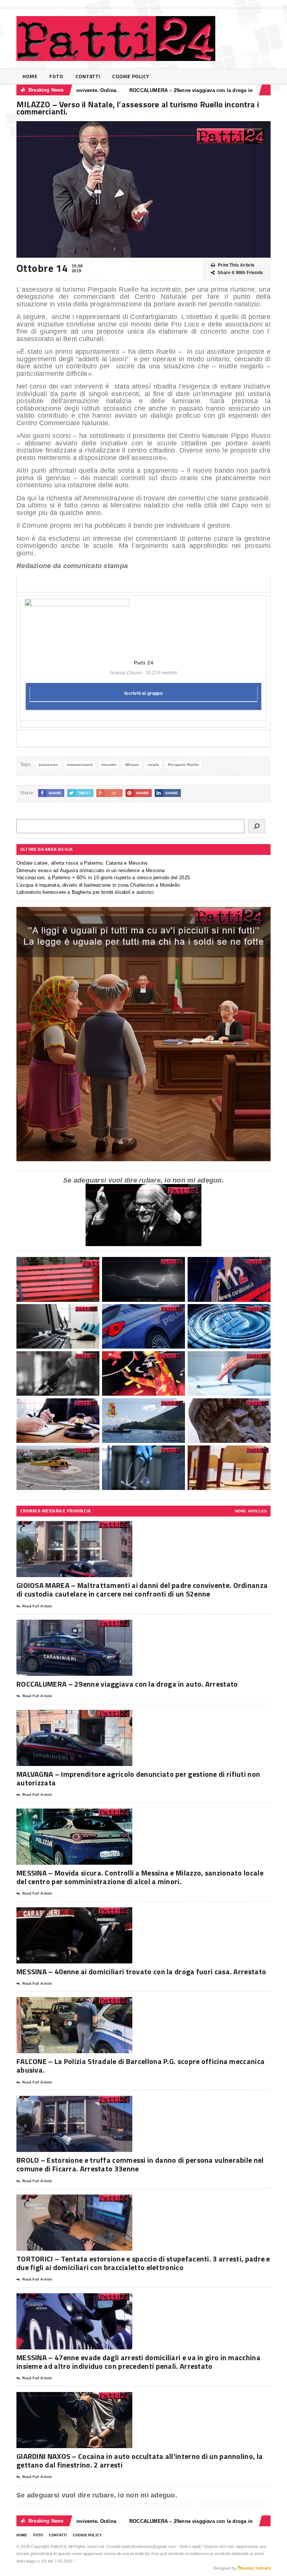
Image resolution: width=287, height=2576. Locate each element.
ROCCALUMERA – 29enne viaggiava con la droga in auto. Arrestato (162, 90)
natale (153, 765)
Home (30, 76)
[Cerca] (257, 826)
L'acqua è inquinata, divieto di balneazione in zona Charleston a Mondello (98, 885)
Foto (56, 76)
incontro (109, 765)
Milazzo (132, 765)
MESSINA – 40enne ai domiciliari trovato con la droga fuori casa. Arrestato (141, 1971)
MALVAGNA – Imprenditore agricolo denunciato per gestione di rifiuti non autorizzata (138, 1778)
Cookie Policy (131, 76)
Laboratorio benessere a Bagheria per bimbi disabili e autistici (85, 892)
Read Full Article (37, 1606)
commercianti (80, 765)
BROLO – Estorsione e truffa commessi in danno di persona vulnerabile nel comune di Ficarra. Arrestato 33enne (140, 2164)
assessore (48, 765)
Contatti (88, 76)
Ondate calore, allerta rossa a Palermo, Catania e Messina (82, 863)
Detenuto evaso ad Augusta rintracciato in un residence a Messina (90, 870)
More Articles (251, 1511)
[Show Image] (65, 1528)
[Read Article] (84, 1528)
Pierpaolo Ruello (183, 765)
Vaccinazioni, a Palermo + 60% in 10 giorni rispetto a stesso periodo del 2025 (103, 878)
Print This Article (236, 265)
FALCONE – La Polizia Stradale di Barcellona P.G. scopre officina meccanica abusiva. (141, 2066)
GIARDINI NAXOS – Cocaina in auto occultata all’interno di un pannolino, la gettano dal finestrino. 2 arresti (140, 2460)
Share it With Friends (240, 273)
